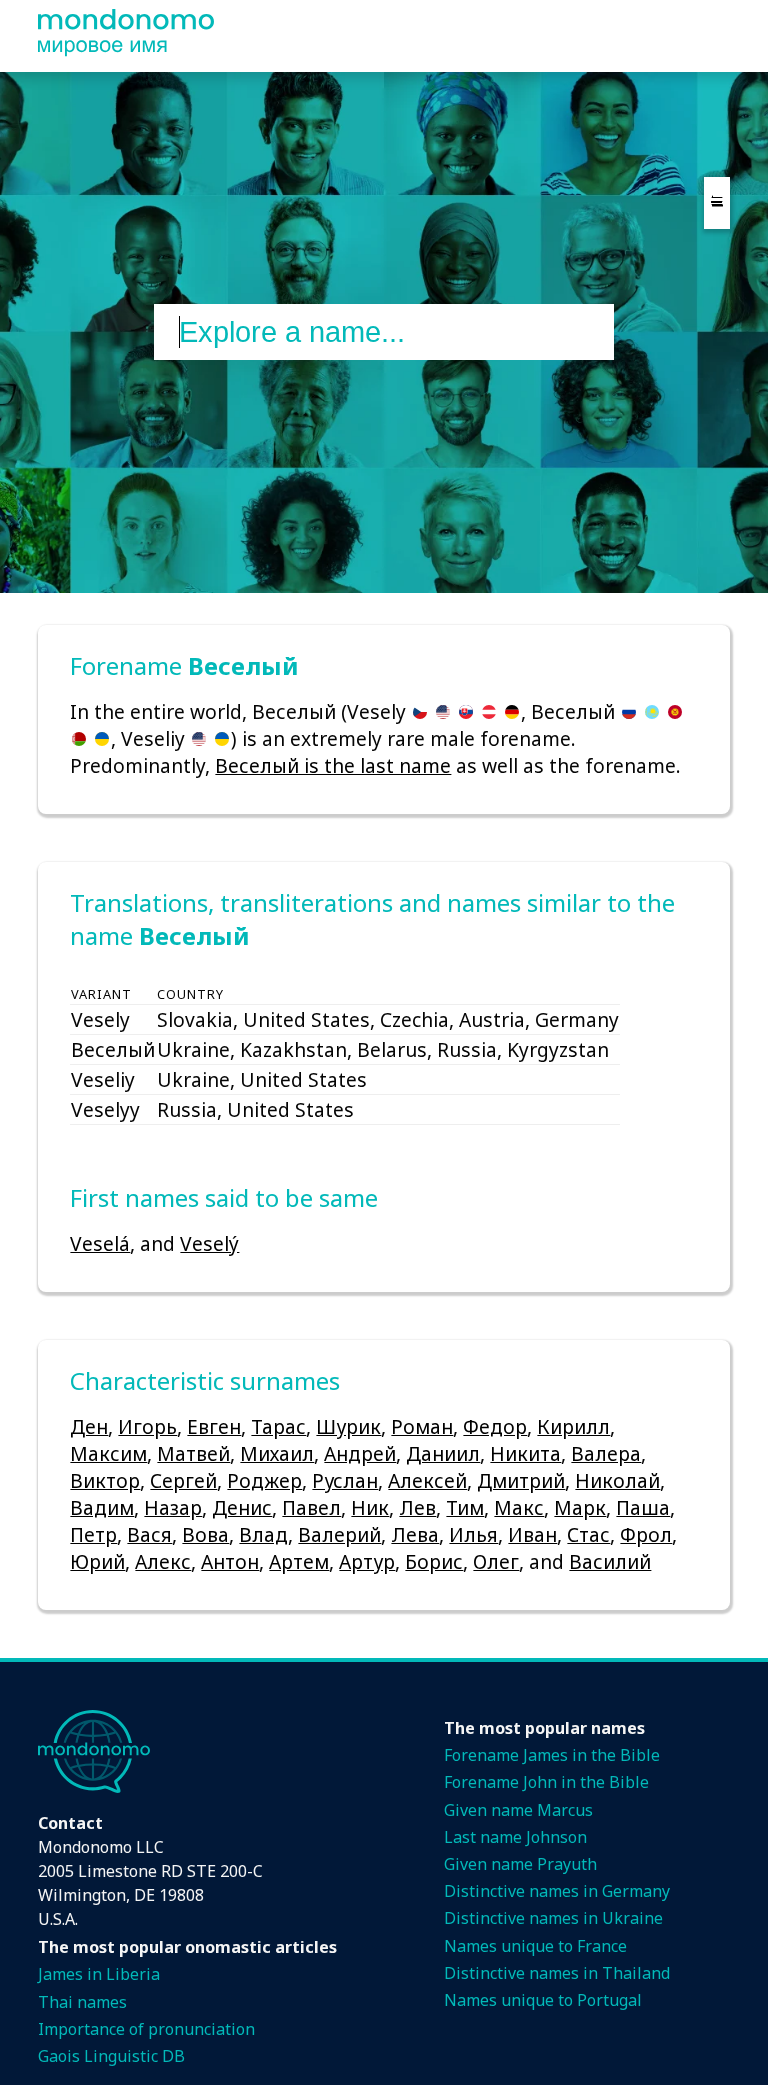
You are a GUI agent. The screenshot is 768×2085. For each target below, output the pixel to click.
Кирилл (573, 1426)
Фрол (646, 1534)
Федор (495, 1426)
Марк (580, 1507)
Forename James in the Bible (552, 1755)
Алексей (427, 1480)
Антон (230, 1561)
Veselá (100, 1243)
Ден (89, 1426)
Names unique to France (535, 1946)
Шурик (348, 1426)
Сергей (183, 1480)
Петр (93, 1534)
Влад (263, 1534)
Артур (367, 1561)
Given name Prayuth (520, 1864)
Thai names (82, 2002)
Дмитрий (521, 1480)
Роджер (264, 1480)
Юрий (97, 1561)
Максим (108, 1453)
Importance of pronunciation (146, 2029)
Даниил (443, 1453)
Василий (610, 1561)
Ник (370, 1507)
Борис (434, 1561)
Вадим (102, 1507)
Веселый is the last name (333, 765)
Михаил (277, 1453)
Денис (242, 1507)
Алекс (163, 1561)
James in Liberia (99, 1974)
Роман (422, 1426)
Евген (214, 1426)
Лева (415, 1534)
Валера (606, 1453)
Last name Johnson (515, 1837)
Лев (417, 1507)
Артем (299, 1561)
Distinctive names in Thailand (557, 1973)
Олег (496, 1561)
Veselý (209, 1243)
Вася (149, 1534)
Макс (519, 1507)
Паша (643, 1507)
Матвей (193, 1453)
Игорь (147, 1426)
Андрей (360, 1453)
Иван (532, 1534)
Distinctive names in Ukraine (553, 1918)
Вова (205, 1534)
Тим (465, 1507)
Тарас (278, 1426)
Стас (588, 1534)
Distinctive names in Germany (557, 1891)
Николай (617, 1480)
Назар (173, 1507)
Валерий (339, 1534)
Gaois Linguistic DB (111, 2056)
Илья (473, 1534)
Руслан (345, 1480)
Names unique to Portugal (543, 2000)
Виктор (105, 1480)
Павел (311, 1507)
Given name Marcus (518, 1810)
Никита (525, 1453)
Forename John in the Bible (546, 1782)
